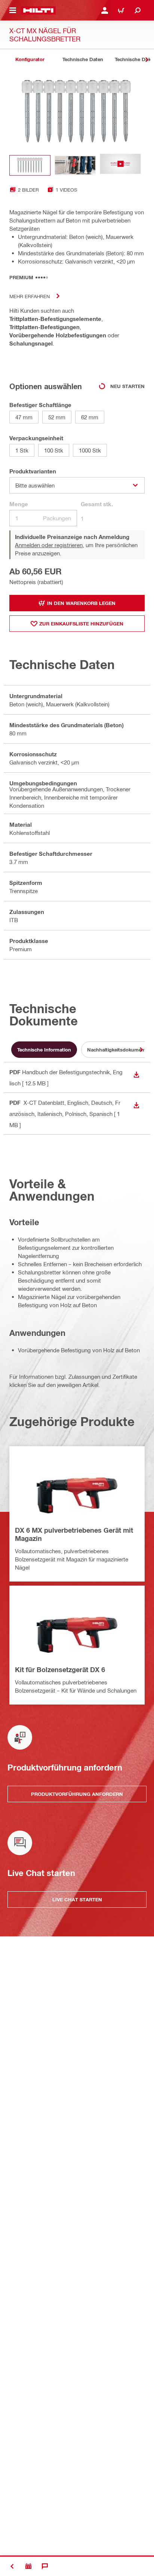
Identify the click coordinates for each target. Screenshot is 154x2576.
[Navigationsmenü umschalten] (13, 10)
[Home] (38, 10)
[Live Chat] (45, 2566)
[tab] (30, 59)
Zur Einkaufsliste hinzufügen (81, 624)
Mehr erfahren (30, 296)
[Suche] (138, 10)
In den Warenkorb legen (81, 603)
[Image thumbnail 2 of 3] (75, 165)
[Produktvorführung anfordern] (28, 2566)
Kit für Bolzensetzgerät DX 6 (60, 1669)
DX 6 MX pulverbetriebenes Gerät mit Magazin (74, 1534)
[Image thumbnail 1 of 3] (30, 165)
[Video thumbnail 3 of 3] (120, 165)
